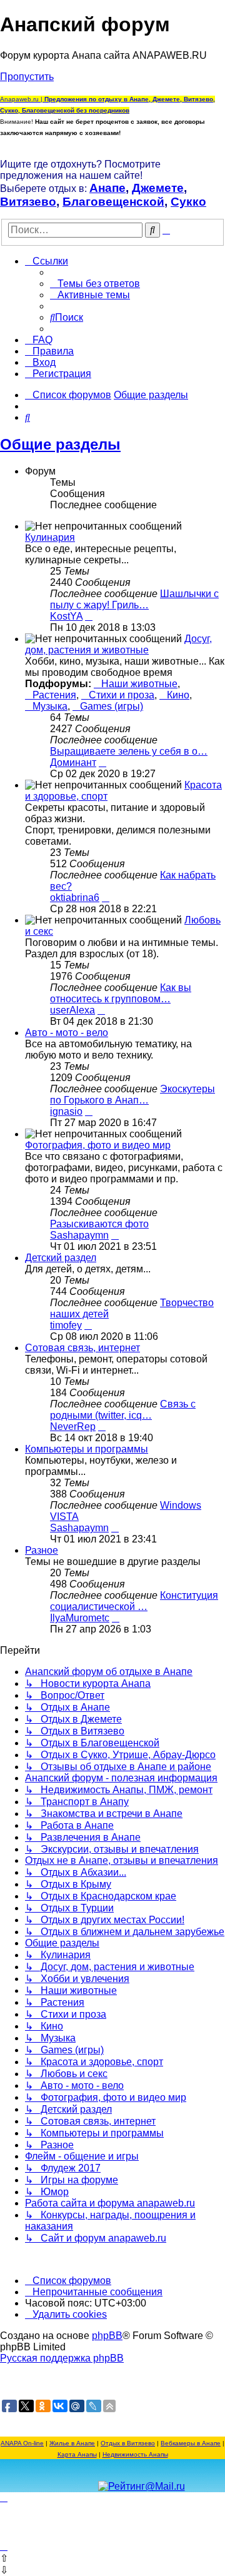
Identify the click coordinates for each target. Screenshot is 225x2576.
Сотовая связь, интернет (82, 1348)
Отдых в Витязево (128, 2443)
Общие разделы (60, 444)
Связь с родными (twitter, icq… (123, 1410)
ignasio (66, 1111)
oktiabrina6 (75, 898)
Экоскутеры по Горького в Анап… (132, 1094)
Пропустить (27, 77)
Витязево (28, 202)
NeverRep (73, 1426)
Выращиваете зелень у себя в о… (129, 751)
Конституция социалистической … (134, 1601)
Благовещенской (113, 202)
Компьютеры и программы (87, 1449)
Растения (54, 695)
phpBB (107, 2336)
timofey (66, 1325)
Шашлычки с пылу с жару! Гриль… (134, 599)
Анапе (107, 188)
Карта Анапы (77, 2454)
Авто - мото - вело (67, 1033)
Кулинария (50, 537)
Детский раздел (61, 1258)
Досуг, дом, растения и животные (118, 644)
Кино (178, 695)
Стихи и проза (122, 695)
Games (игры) (112, 706)
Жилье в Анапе (72, 2443)
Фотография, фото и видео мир (98, 1145)
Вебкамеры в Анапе (191, 2443)
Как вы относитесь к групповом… (121, 993)
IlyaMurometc (80, 1618)
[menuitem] (95, 284)
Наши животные (139, 684)
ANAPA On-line (22, 2443)
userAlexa (72, 1010)
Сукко (188, 202)
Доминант (73, 762)
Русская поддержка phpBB (62, 2358)
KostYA (66, 616)
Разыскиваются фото (99, 1224)
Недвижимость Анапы (135, 2454)
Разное (42, 1550)
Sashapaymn (79, 1235)
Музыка (50, 706)
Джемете (158, 188)
